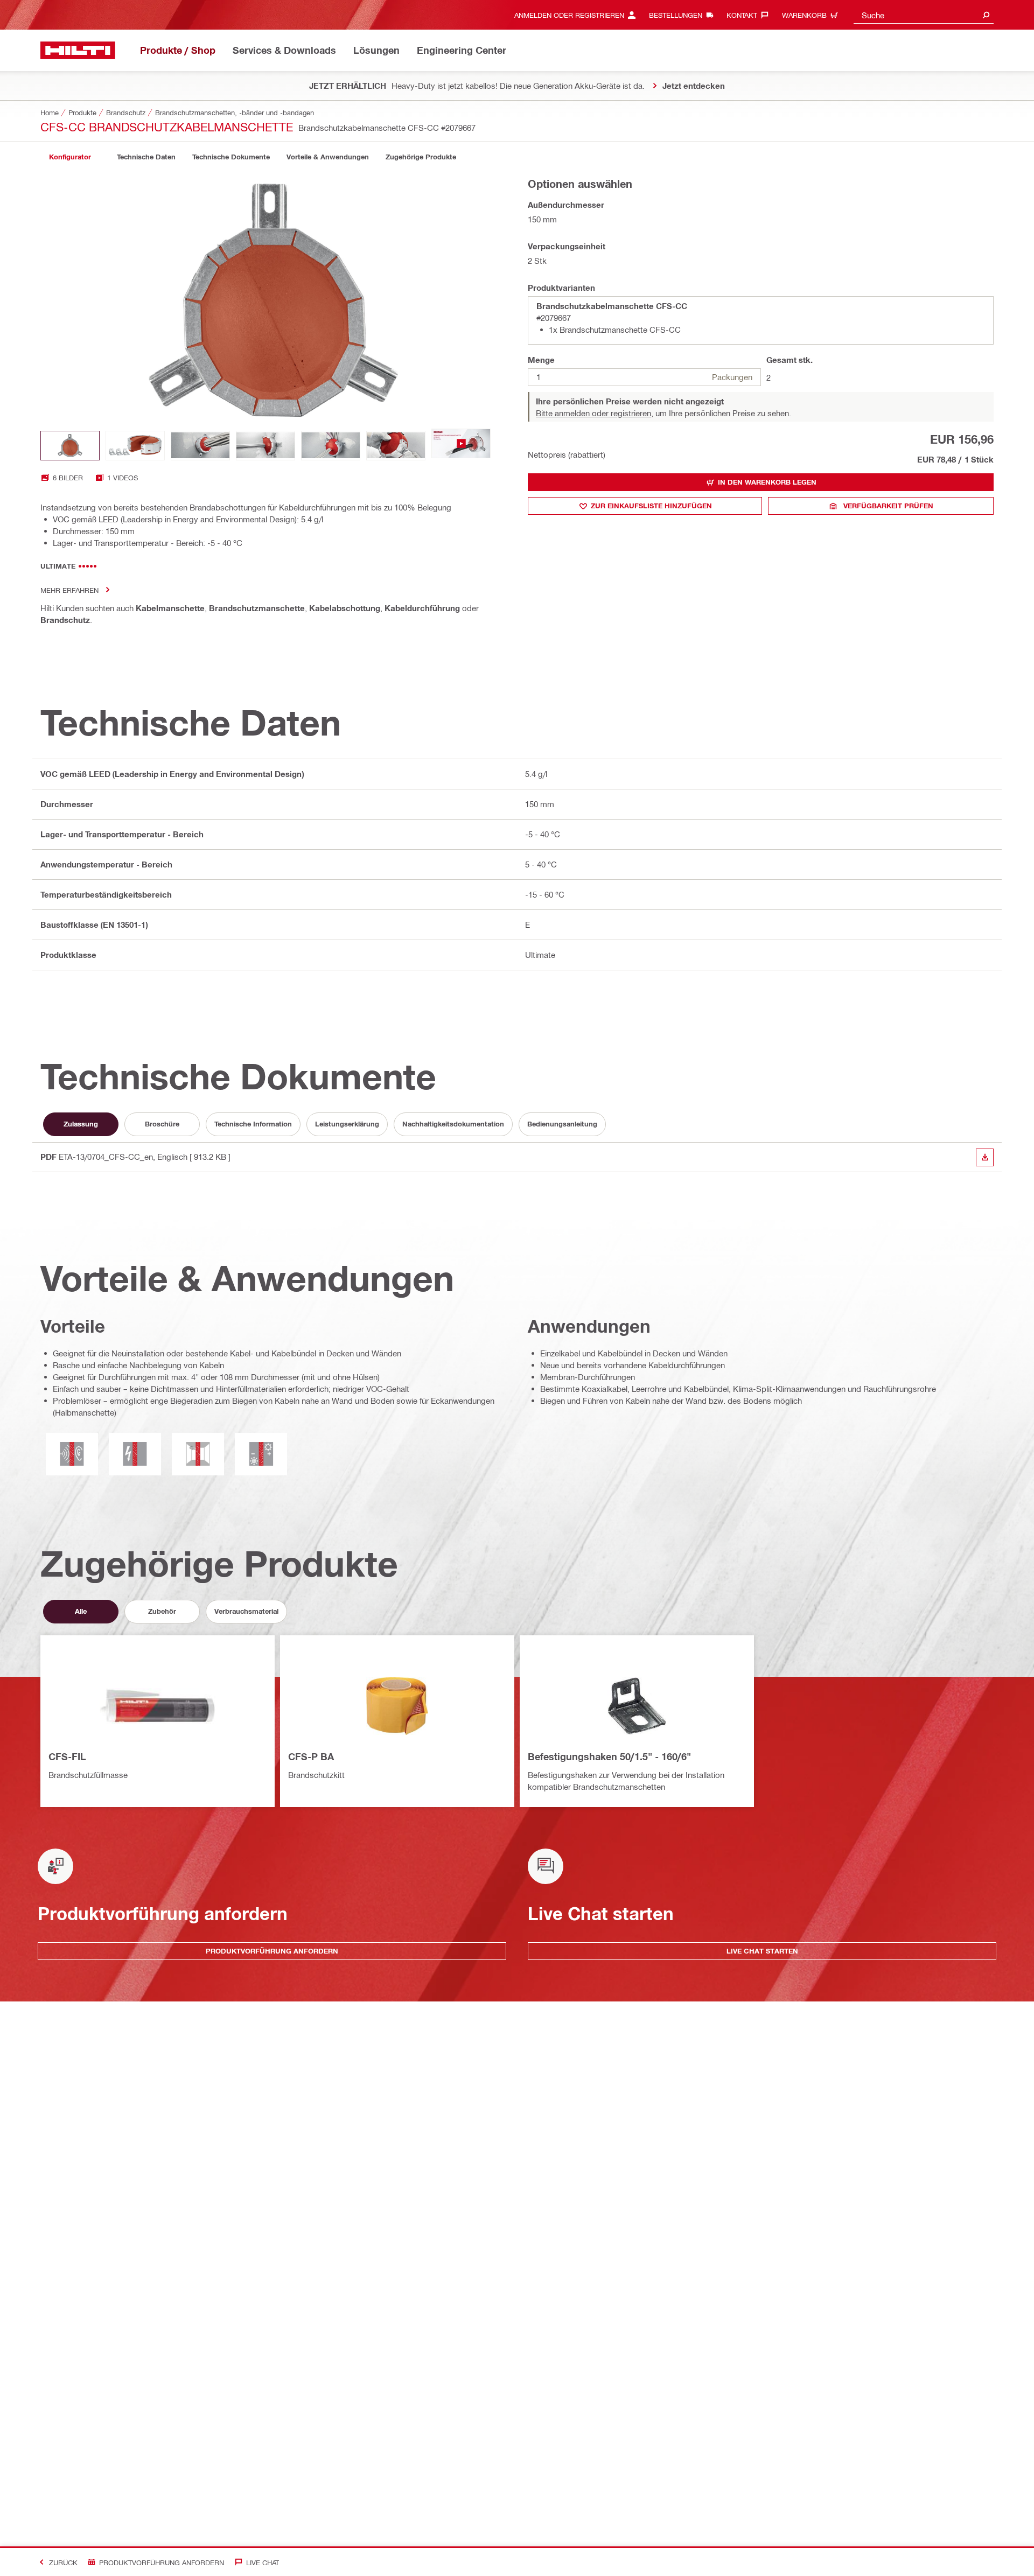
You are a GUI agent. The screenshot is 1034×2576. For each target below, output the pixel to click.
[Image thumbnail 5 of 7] (331, 446)
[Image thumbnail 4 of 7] (266, 446)
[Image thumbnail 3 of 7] (200, 446)
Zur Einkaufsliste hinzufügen (651, 506)
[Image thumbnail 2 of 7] (135, 446)
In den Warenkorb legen (767, 482)
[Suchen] (986, 15)
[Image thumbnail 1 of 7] (70, 446)
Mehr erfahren (69, 590)
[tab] (70, 157)
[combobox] (924, 15)
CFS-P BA (311, 1756)
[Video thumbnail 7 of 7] (461, 446)
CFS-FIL (67, 1756)
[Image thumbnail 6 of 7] (396, 446)
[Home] (78, 50)
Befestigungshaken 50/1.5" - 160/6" (609, 1756)
